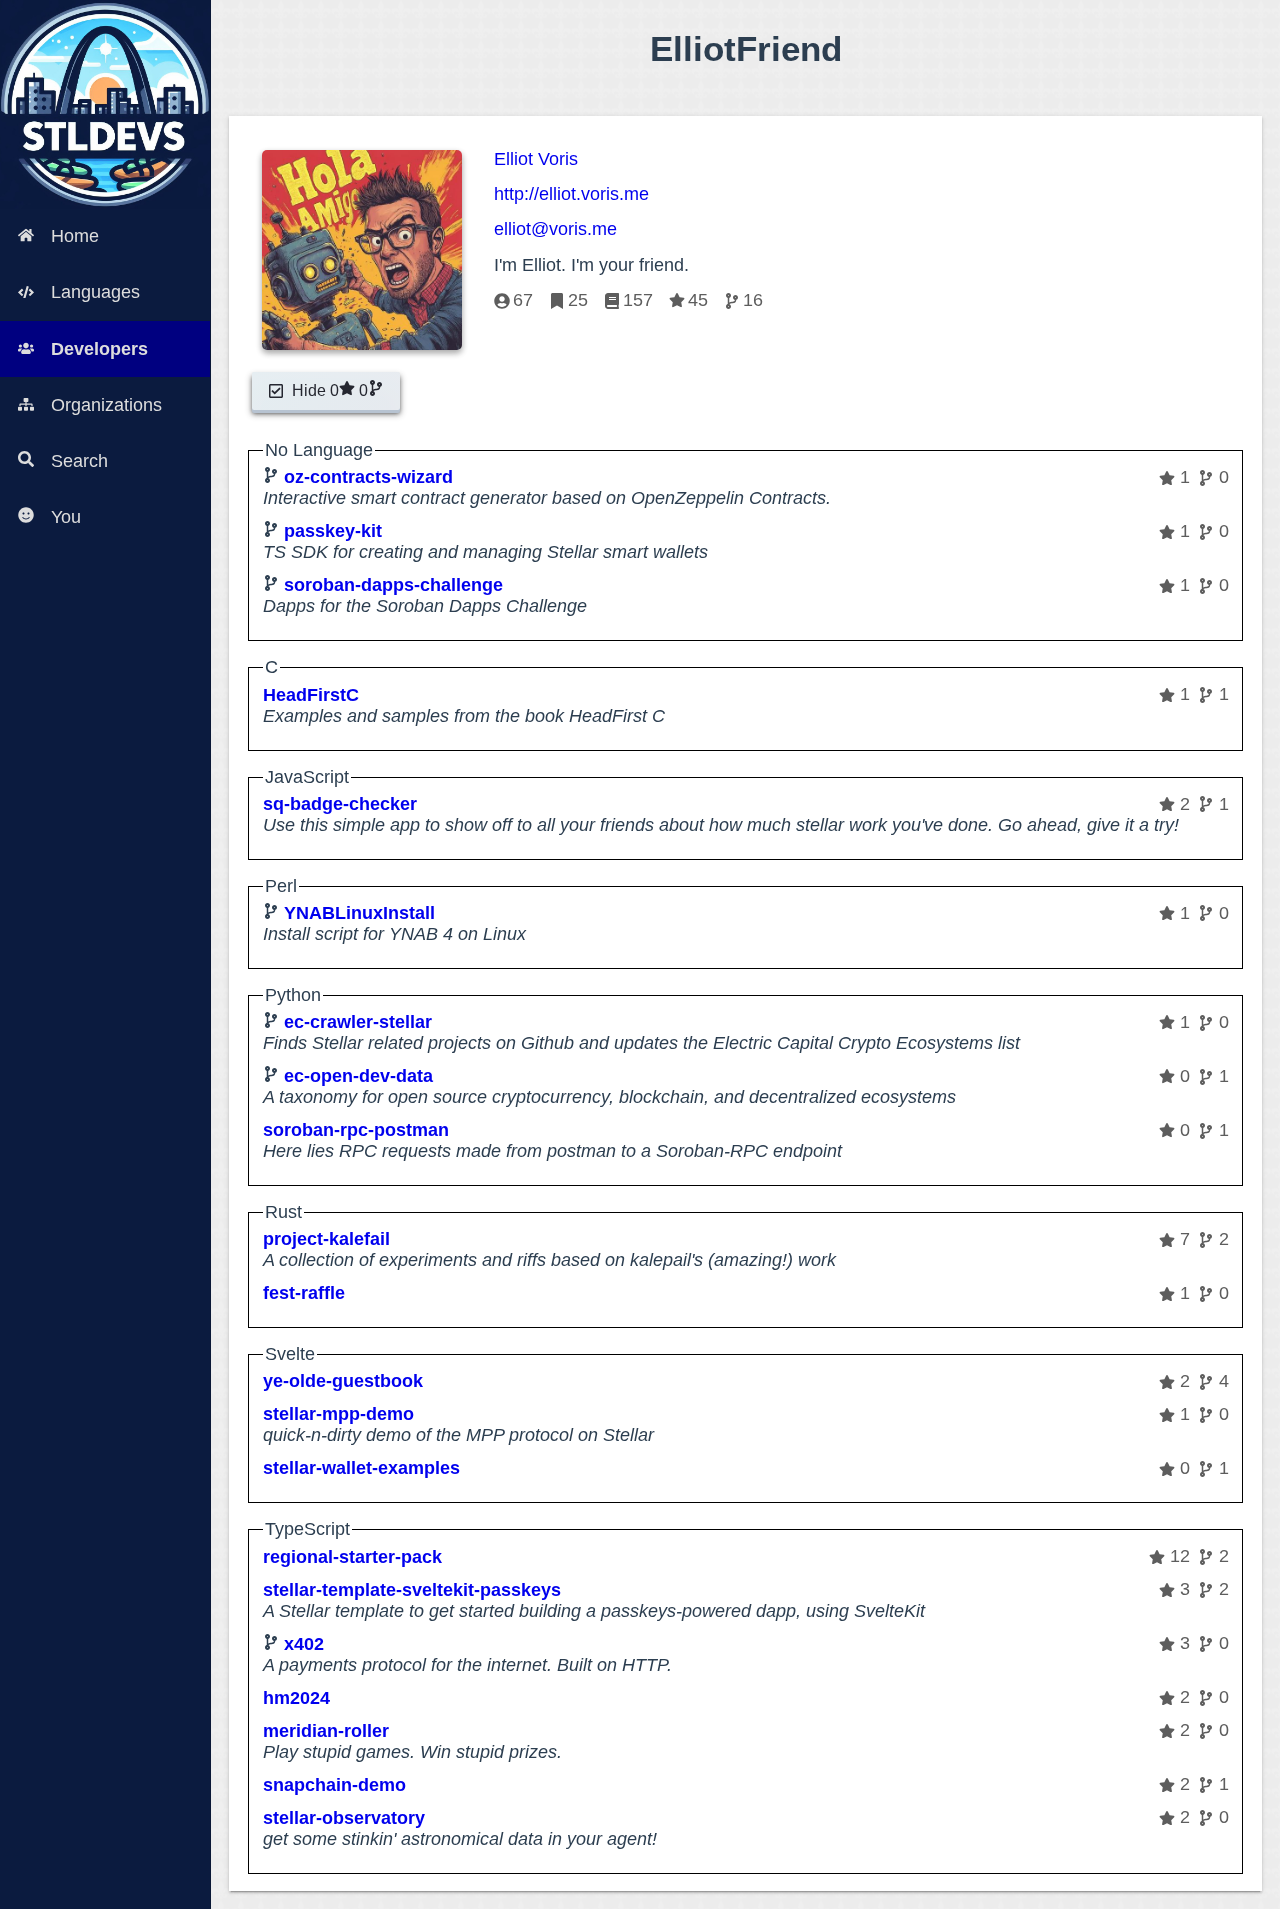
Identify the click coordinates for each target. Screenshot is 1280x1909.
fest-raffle (304, 1293)
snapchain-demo (334, 1785)
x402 (304, 1644)
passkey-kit (333, 531)
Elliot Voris (536, 159)
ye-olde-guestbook (343, 1381)
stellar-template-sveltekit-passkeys (412, 1590)
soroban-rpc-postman (356, 1130)
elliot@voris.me (555, 229)
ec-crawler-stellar (358, 1022)
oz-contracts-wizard (368, 477)
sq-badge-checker (340, 804)
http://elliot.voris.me (571, 194)
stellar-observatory (344, 1818)
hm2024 (296, 1698)
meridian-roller (326, 1731)
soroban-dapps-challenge (393, 585)
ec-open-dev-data (358, 1076)
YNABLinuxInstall (359, 913)
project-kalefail (326, 1239)
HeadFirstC (311, 695)
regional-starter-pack (352, 1557)
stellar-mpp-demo (338, 1414)
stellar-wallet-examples (361, 1468)
